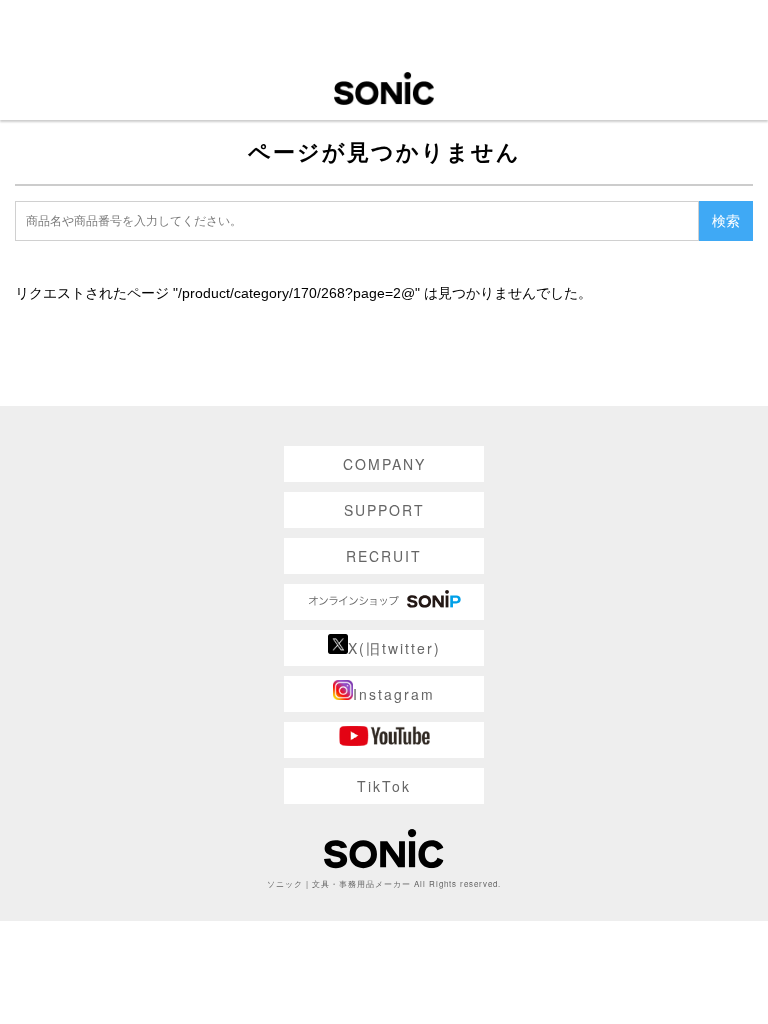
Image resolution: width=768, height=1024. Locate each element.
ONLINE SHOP (384, 602)
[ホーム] (384, 87)
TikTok (384, 786)
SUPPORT (384, 510)
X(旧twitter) (394, 648)
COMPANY (384, 464)
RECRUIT (384, 556)
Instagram (394, 694)
